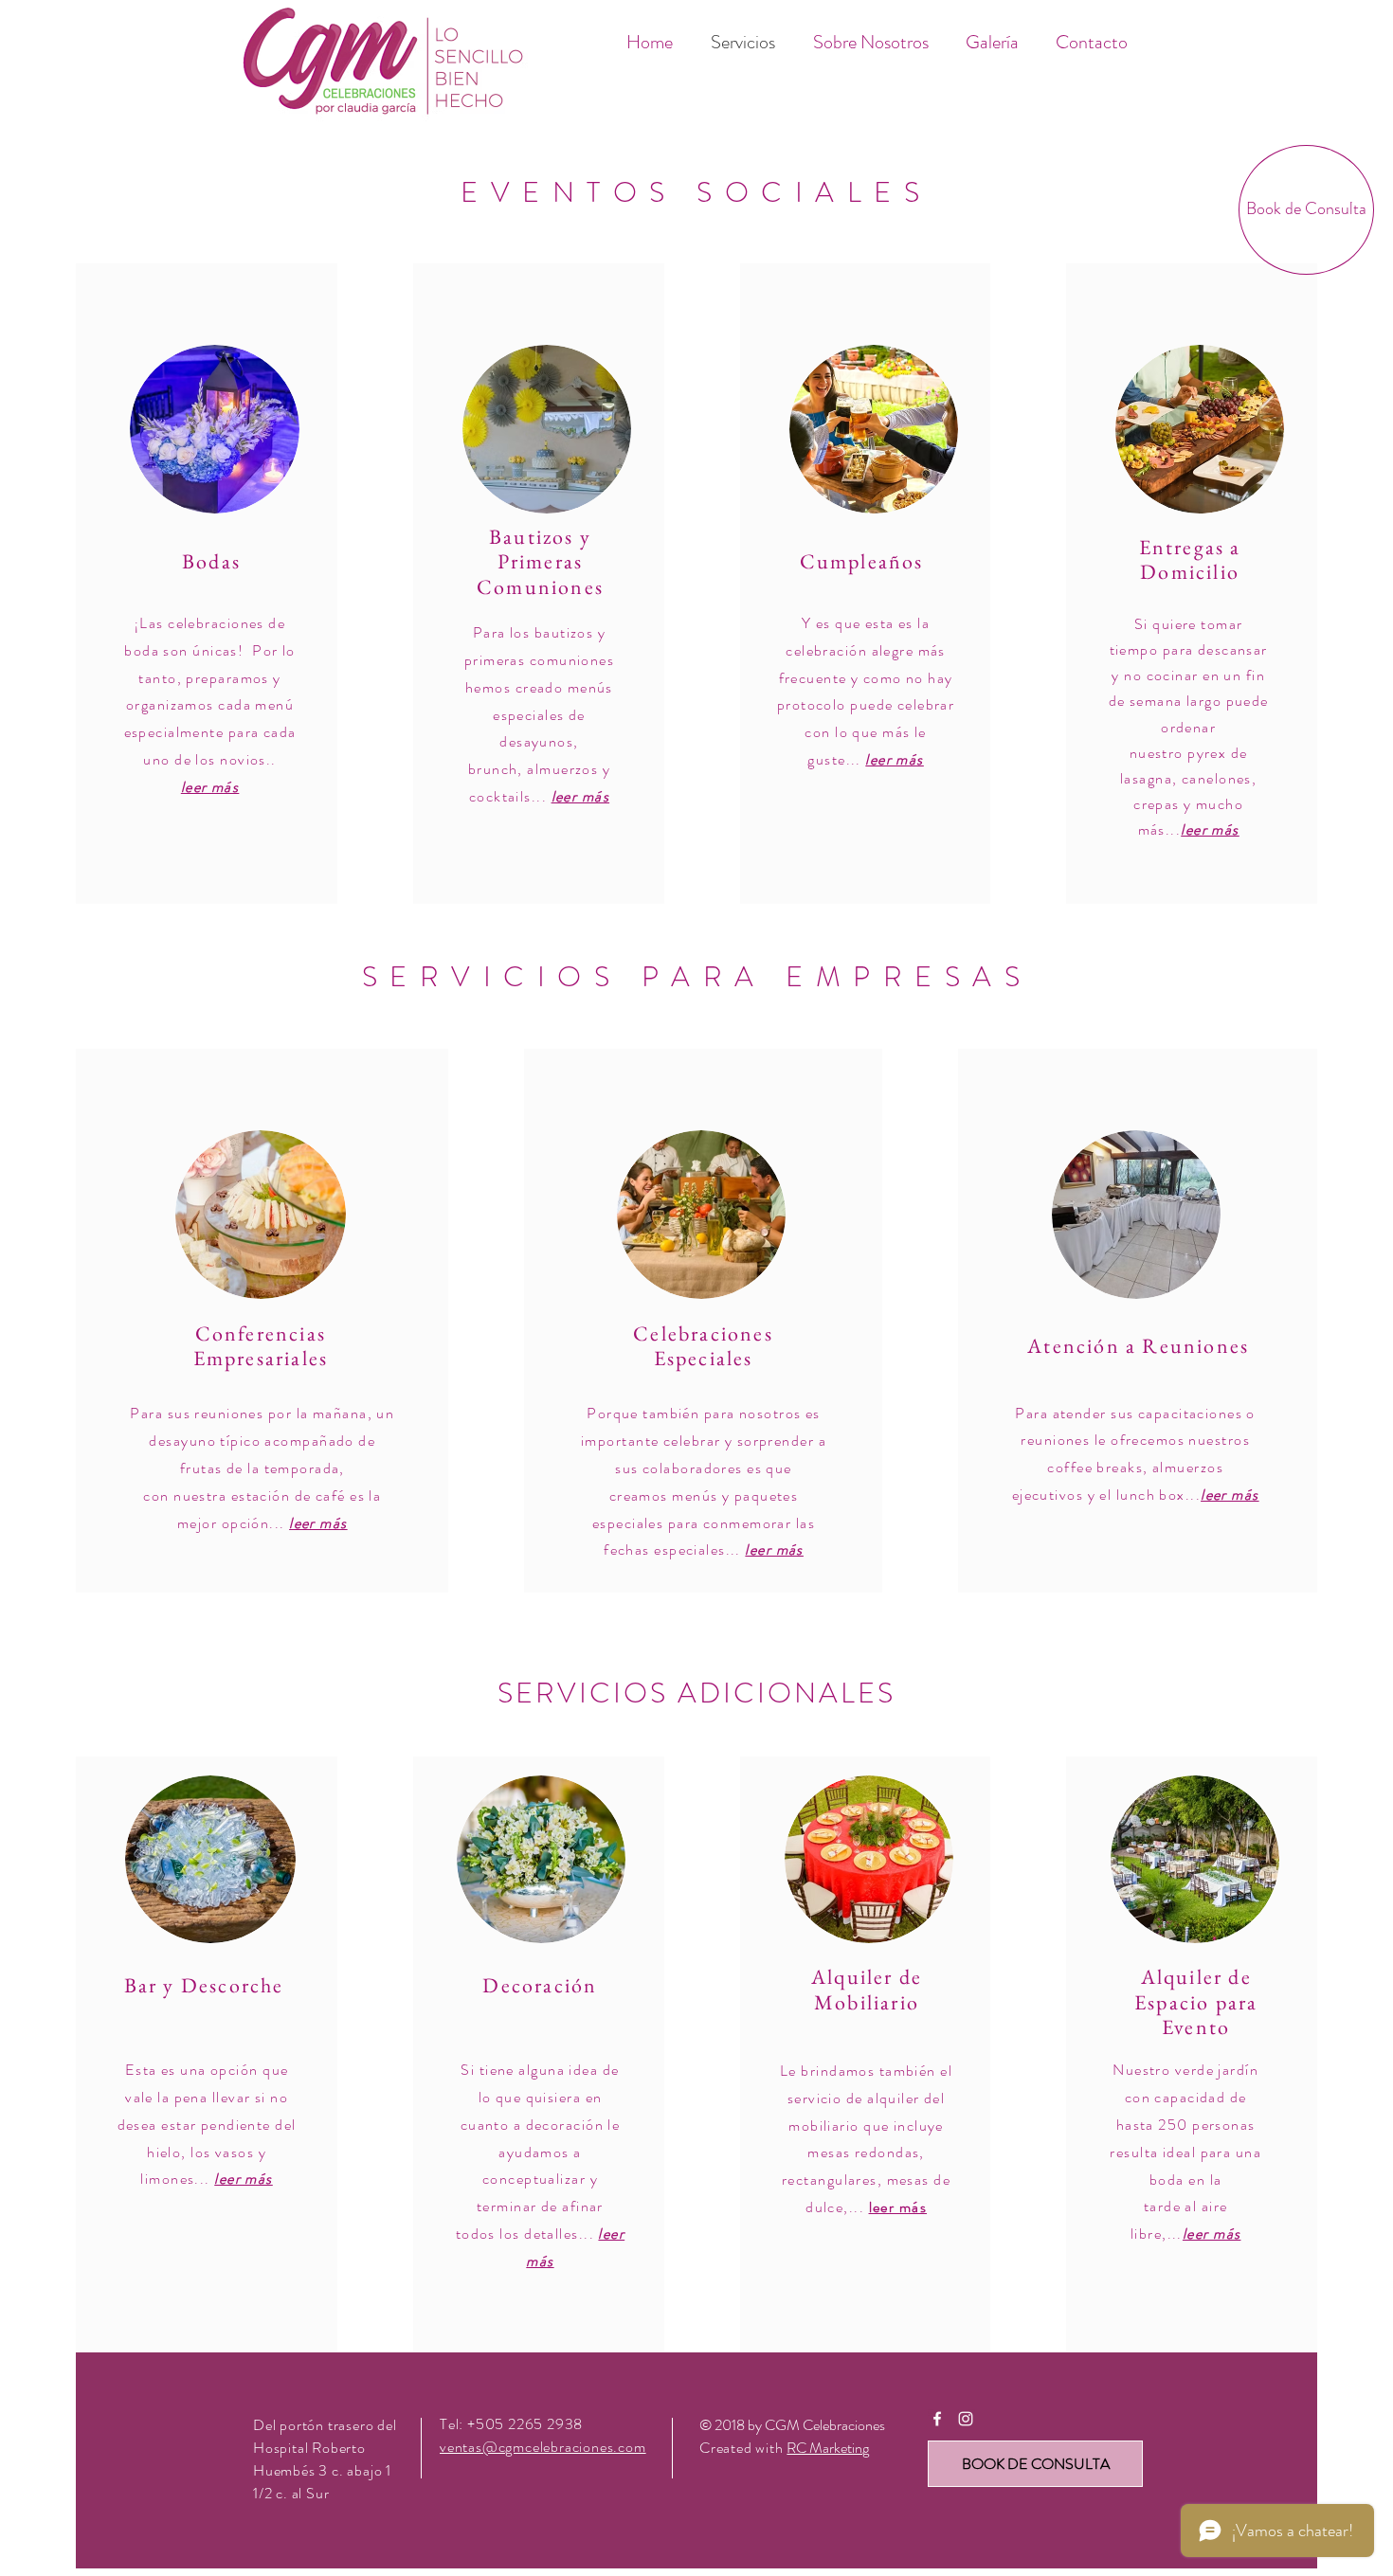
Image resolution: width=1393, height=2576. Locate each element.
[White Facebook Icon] (937, 2419)
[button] (1306, 210)
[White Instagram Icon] (966, 2419)
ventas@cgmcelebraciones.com (543, 2447)
